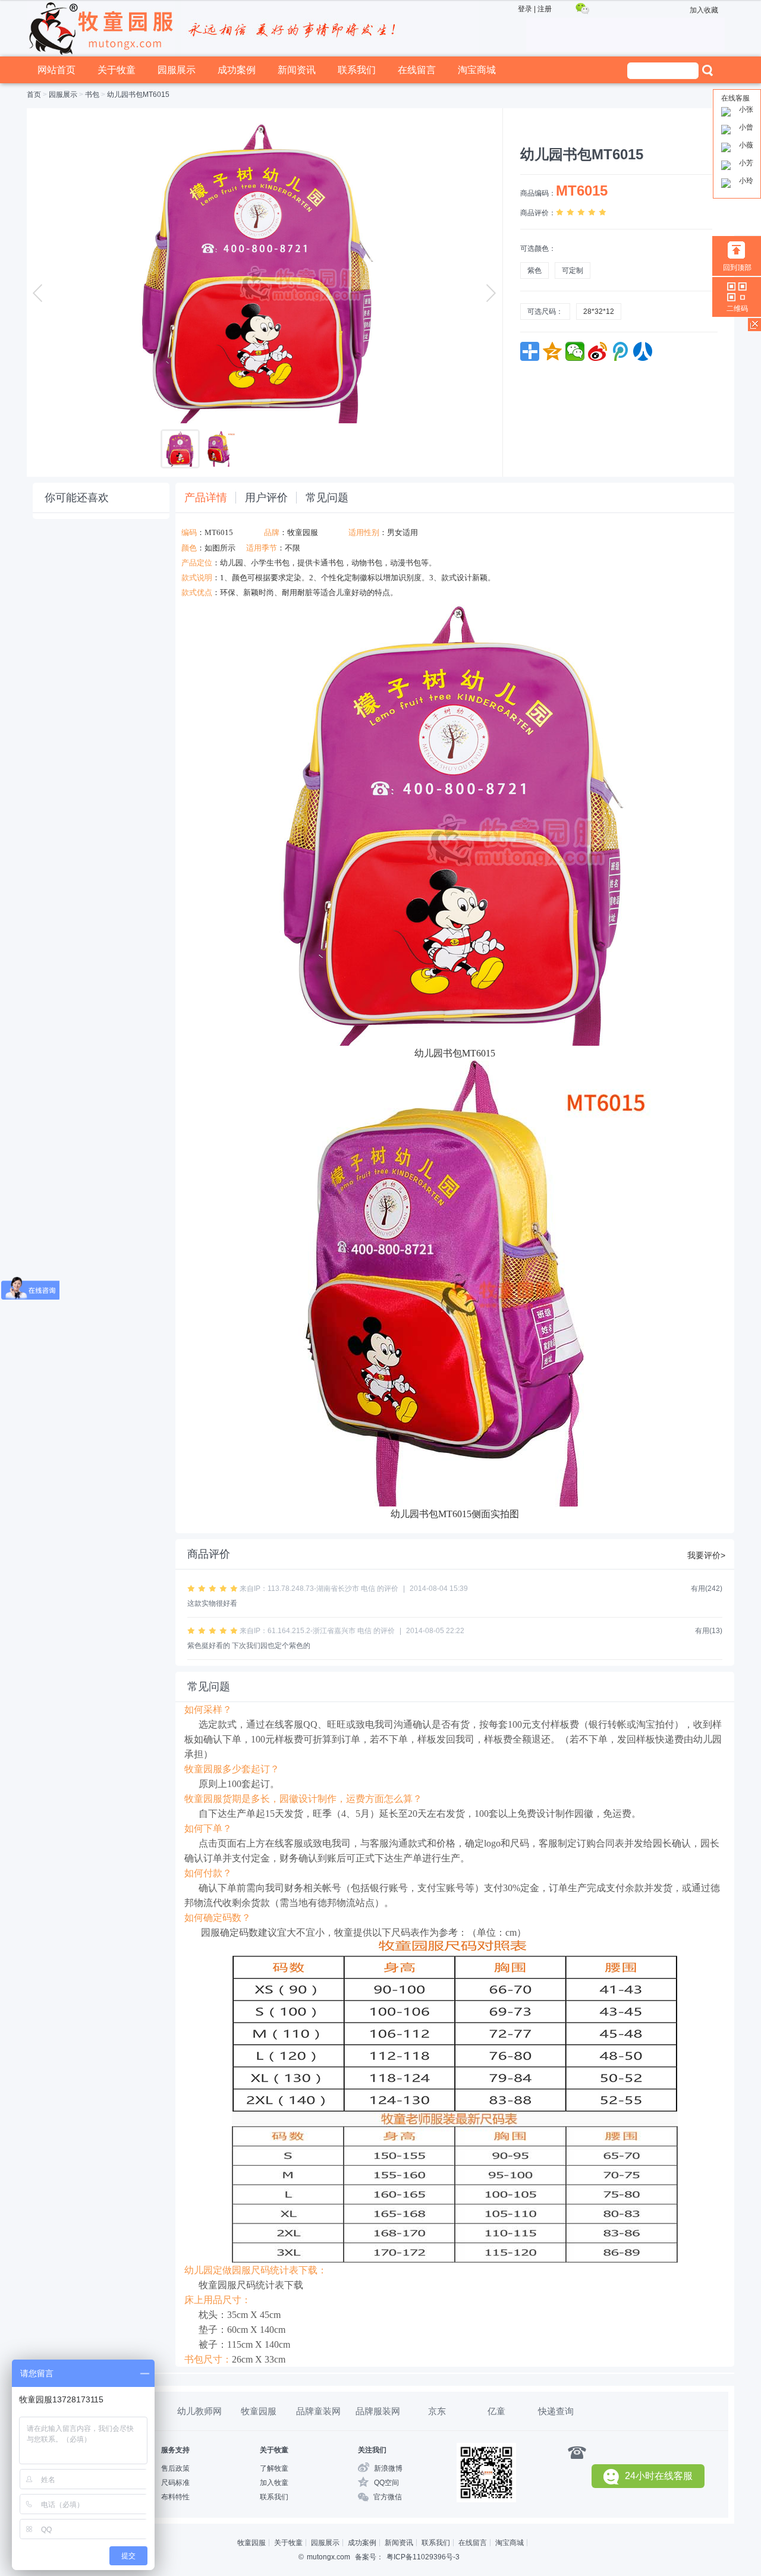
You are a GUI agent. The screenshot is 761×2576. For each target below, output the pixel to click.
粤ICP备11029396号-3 (423, 2557)
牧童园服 (303, 532)
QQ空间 (386, 2483)
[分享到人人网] (643, 351)
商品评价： (538, 213)
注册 (545, 9)
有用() (707, 1589)
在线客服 (735, 98)
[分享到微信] (575, 351)
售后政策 (175, 2468)
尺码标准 (175, 2483)
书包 (92, 95)
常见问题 (327, 498)
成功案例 (237, 70)
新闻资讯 (297, 70)
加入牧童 (274, 2483)
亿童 (496, 2411)
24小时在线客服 (659, 2476)
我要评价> (706, 1555)
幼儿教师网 (199, 2411)
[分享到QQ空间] (552, 351)
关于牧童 (117, 70)
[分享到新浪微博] (598, 351)
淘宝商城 (477, 70)
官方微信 (388, 2497)
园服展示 (177, 70)
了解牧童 (274, 2468)
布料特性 (175, 2497)
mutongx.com (328, 2557)
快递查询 (556, 2411)
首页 (34, 95)
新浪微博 (388, 2468)
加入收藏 (704, 10)
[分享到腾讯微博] (620, 351)
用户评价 (266, 498)
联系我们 (357, 70)
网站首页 (56, 70)
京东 (437, 2411)
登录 (525, 9)
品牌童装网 (318, 2411)
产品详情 (206, 498)
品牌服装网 (378, 2411)
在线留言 (417, 70)
